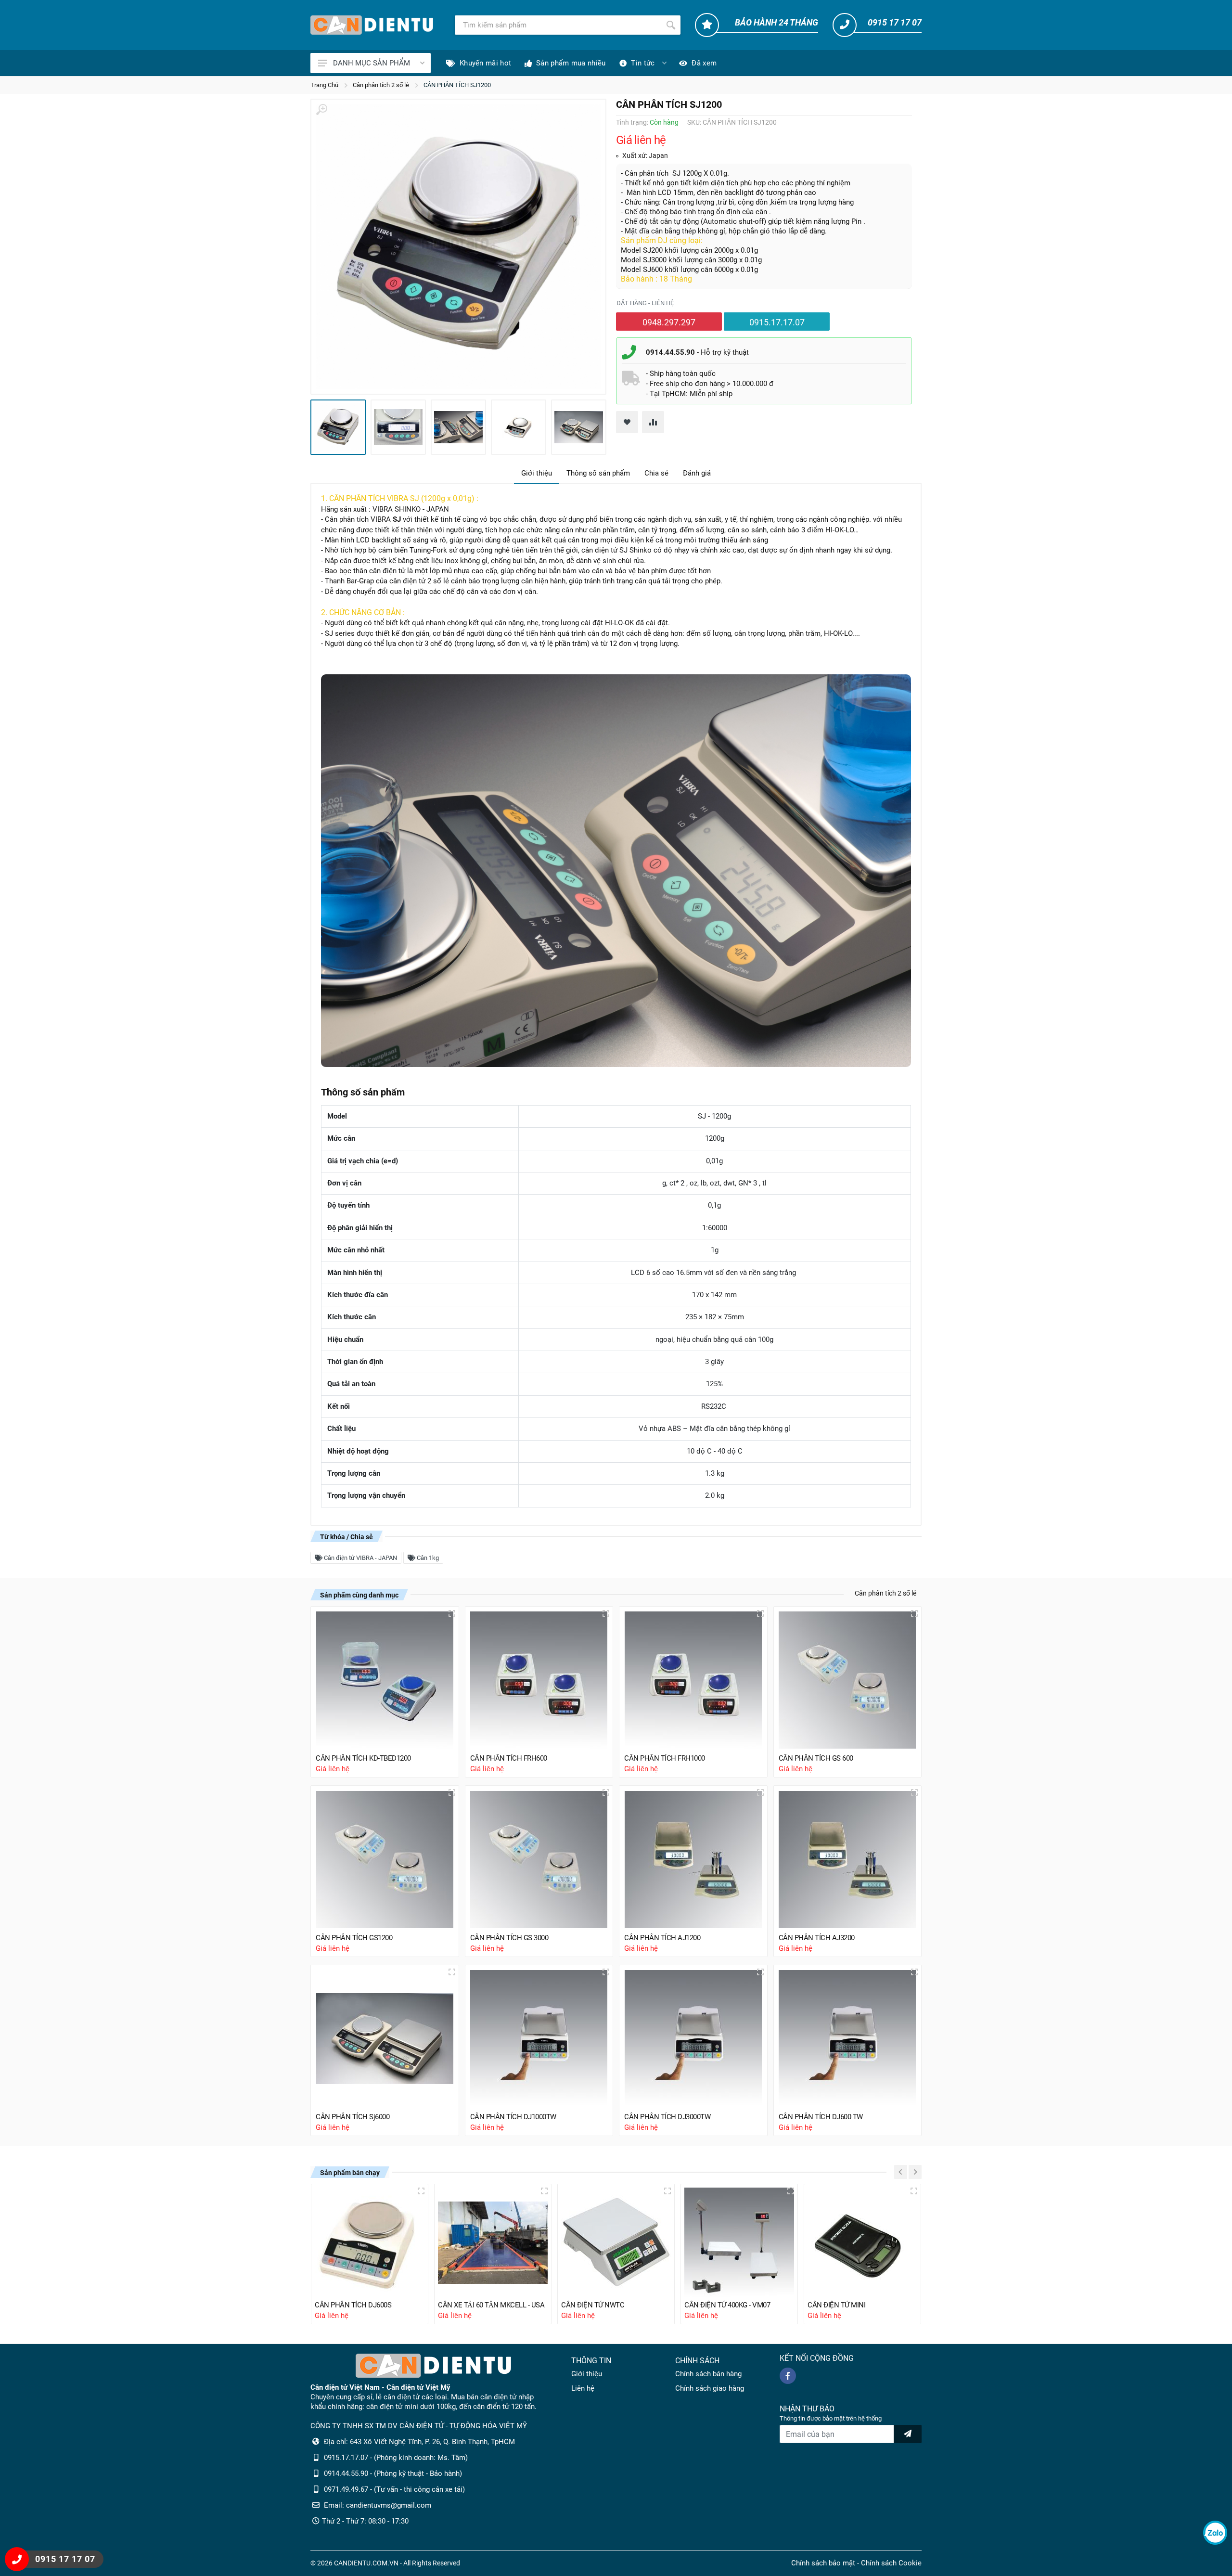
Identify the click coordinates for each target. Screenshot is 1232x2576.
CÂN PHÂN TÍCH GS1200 (354, 1938)
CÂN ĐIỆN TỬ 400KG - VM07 (727, 2305)
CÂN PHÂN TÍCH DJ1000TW (513, 2117)
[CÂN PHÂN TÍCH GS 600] (848, 1681)
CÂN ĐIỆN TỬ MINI (836, 2305)
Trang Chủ (324, 85)
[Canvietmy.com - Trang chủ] (372, 25)
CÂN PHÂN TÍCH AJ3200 (817, 1938)
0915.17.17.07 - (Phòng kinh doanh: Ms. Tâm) (396, 2458)
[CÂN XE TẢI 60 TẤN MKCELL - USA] (493, 2242)
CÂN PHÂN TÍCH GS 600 (816, 1758)
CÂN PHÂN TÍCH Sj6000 (353, 2117)
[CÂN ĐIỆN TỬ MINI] (862, 2242)
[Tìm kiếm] (671, 25)
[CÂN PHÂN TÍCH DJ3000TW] (693, 2039)
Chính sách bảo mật (823, 2563)
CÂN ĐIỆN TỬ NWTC (593, 2305)
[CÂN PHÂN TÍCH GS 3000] (539, 1860)
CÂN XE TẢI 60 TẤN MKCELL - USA (491, 2305)
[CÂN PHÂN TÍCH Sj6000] (385, 2039)
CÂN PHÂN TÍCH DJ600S (353, 2305)
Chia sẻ (656, 473)
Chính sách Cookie (891, 2563)
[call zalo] (1215, 2533)
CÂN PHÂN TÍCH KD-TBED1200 (363, 1758)
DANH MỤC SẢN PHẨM (372, 63)
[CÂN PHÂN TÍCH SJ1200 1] (458, 247)
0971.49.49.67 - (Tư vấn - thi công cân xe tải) (394, 2489)
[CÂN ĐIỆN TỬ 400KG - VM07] (739, 2242)
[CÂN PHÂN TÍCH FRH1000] (693, 1681)
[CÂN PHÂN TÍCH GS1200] (385, 1860)
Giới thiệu (537, 473)
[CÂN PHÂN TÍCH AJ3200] (848, 1860)
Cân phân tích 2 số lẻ (381, 85)
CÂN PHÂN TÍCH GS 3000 (509, 1938)
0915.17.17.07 (777, 322)
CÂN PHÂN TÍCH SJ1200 (457, 85)
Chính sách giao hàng (710, 2388)
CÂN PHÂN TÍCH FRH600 (509, 1758)
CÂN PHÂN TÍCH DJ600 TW (821, 2117)
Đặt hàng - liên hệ (645, 303)
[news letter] (908, 2434)
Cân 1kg (427, 1558)
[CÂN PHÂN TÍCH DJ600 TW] (848, 2039)
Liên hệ (583, 2388)
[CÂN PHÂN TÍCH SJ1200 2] (398, 427)
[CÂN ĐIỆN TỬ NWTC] (616, 2242)
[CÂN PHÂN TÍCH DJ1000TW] (539, 2039)
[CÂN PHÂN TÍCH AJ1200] (693, 1860)
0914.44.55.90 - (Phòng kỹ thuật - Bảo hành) (393, 2473)
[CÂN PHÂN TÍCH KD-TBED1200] (385, 1681)
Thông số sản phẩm (598, 473)
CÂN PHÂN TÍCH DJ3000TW (667, 2117)
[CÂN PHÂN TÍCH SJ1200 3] (458, 427)
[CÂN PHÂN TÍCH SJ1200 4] (519, 427)
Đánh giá (697, 473)
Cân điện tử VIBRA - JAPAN (360, 1558)
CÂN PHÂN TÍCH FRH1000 (665, 1758)
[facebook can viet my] (788, 2376)
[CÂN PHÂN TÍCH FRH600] (539, 1681)
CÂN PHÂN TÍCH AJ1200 (662, 1938)
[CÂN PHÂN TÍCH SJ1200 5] (579, 427)
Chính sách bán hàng (708, 2374)
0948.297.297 (669, 322)
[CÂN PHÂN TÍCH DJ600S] (370, 2242)
